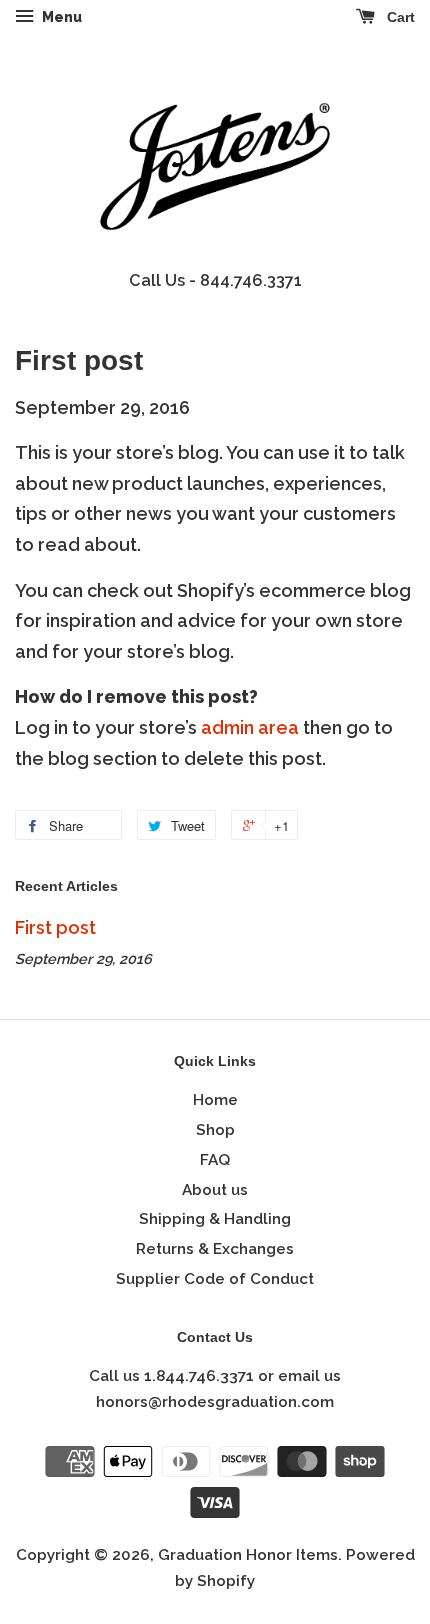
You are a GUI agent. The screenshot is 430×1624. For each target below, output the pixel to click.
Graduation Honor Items (248, 1555)
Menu (60, 17)
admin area (250, 727)
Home (215, 1100)
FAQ (215, 1160)
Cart (399, 17)
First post (55, 927)
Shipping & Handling (215, 1219)
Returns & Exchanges (215, 1249)
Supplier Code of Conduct (215, 1279)
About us (215, 1190)
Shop (215, 1130)
